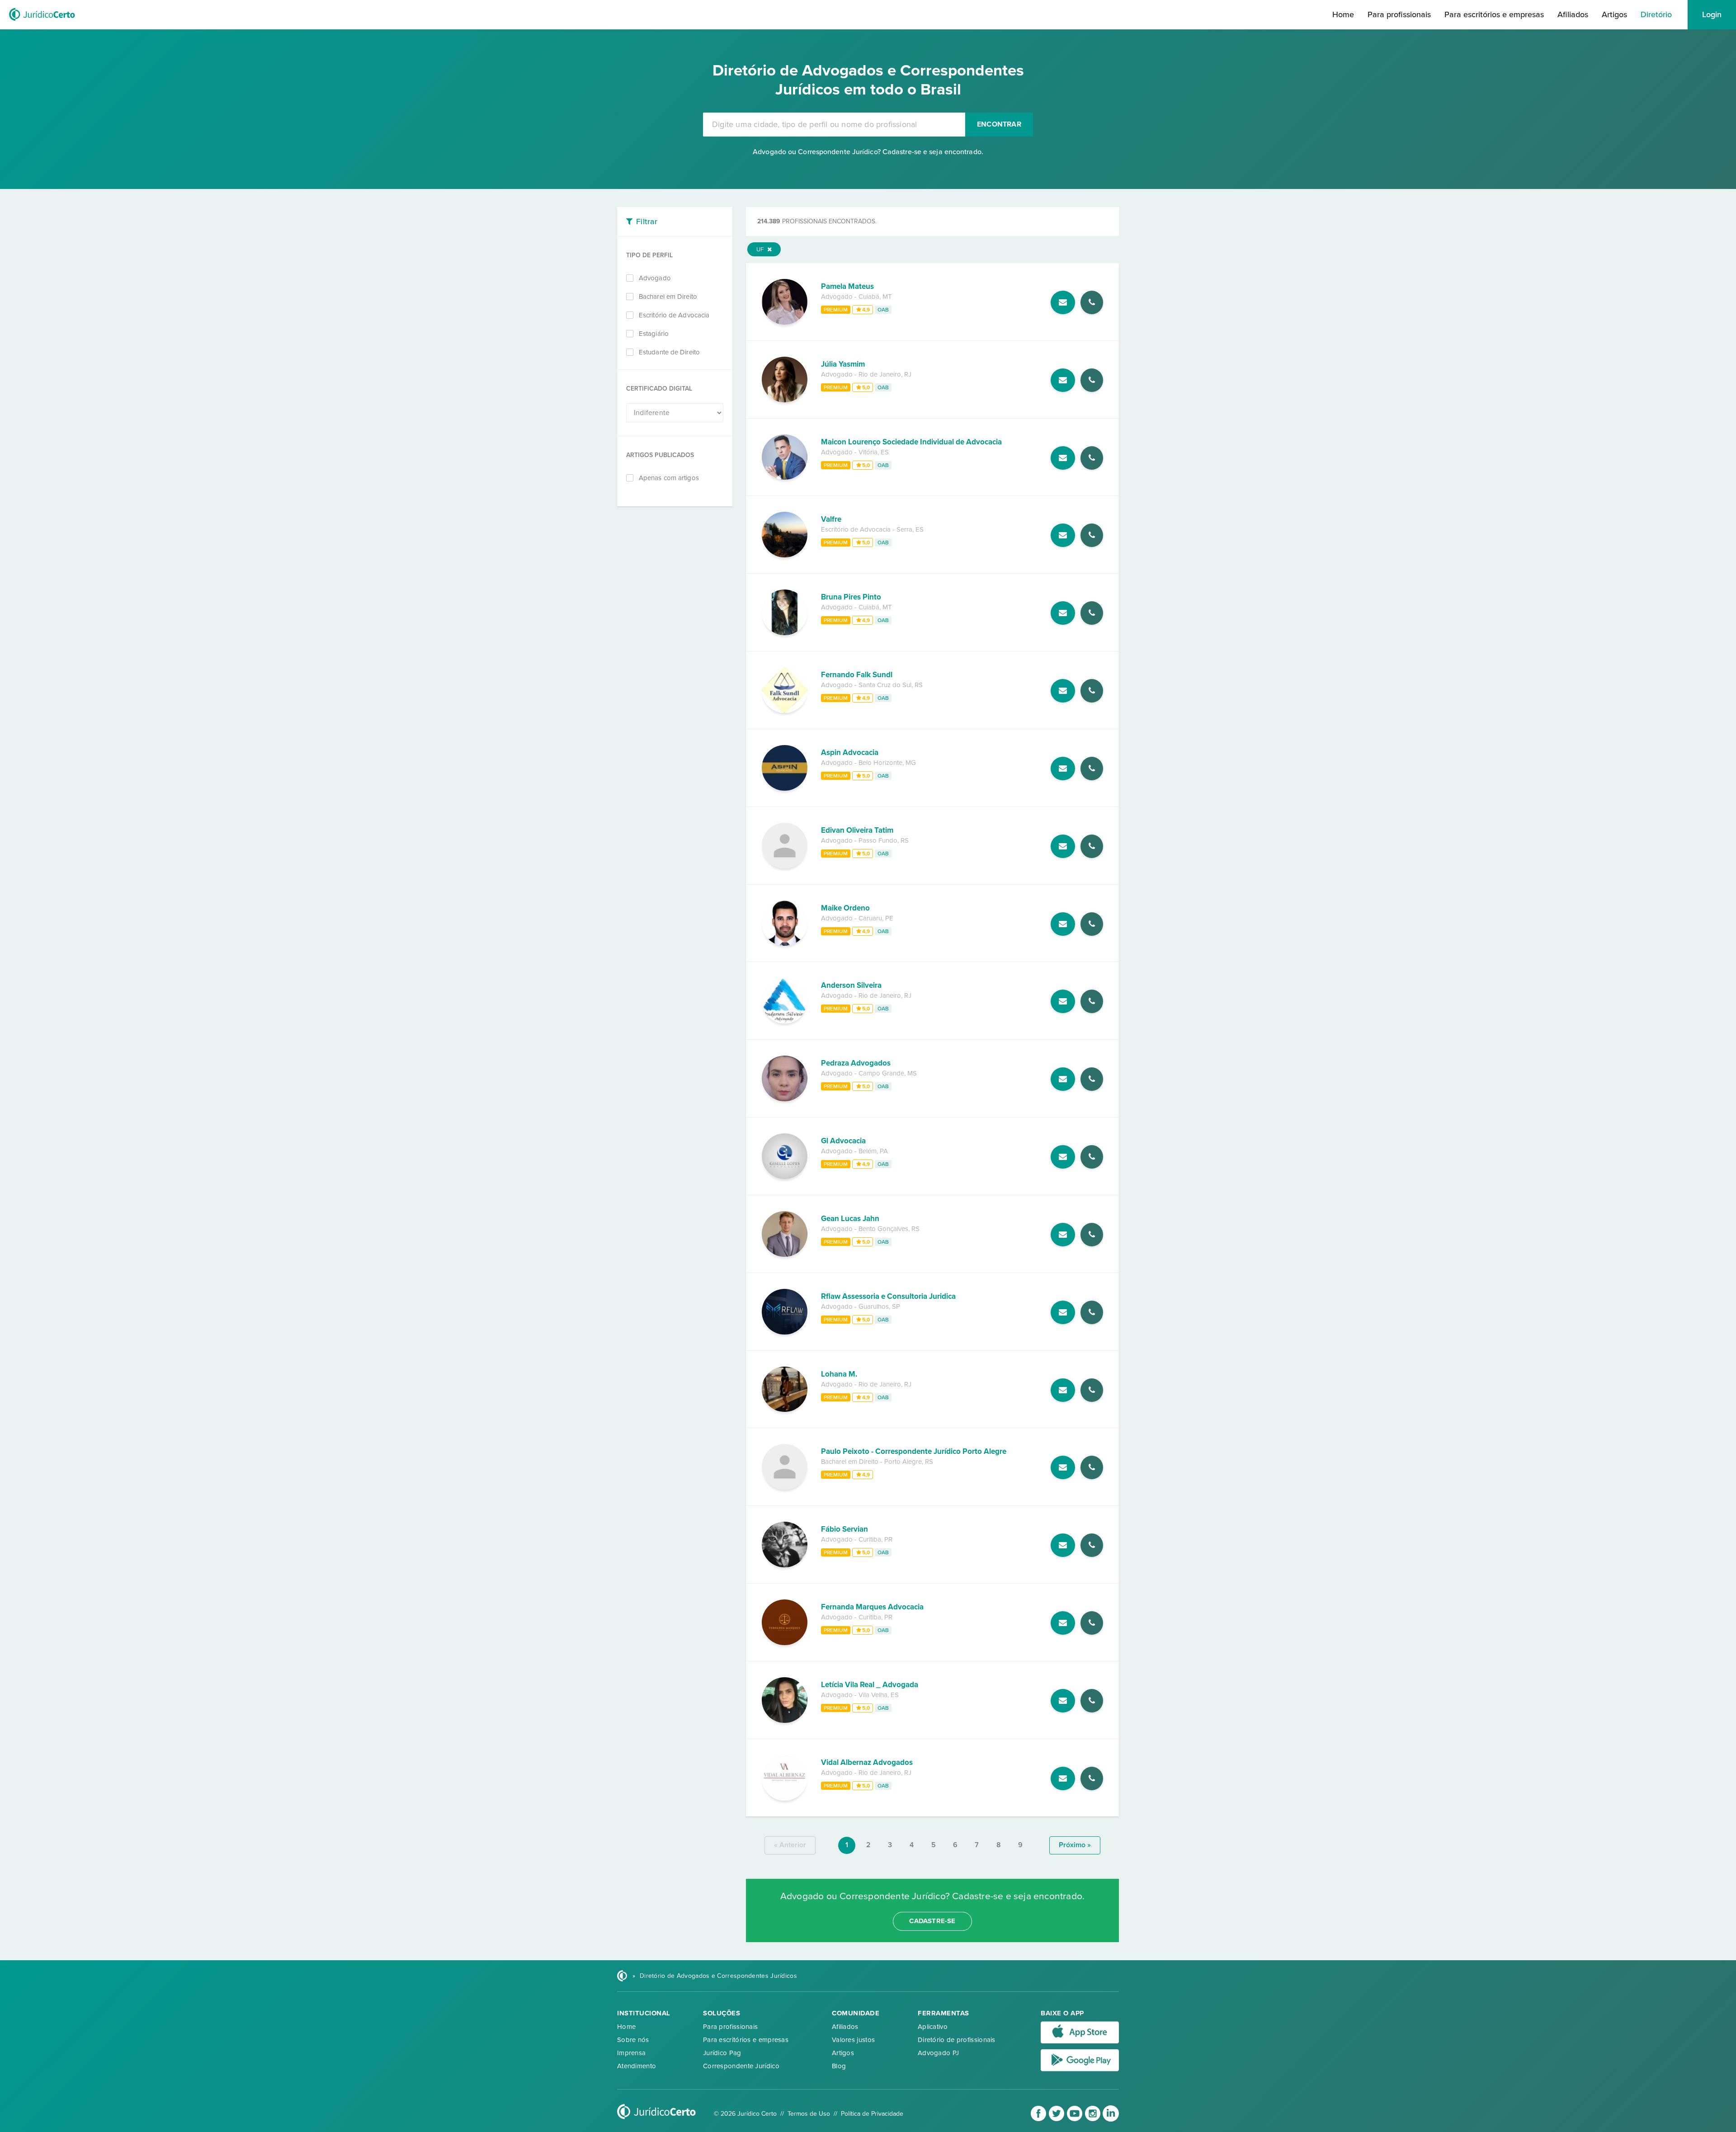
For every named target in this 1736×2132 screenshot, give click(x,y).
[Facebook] (1039, 2120)
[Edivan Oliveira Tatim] (785, 866)
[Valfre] (785, 555)
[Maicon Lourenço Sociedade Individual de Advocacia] (785, 477)
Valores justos (853, 2040)
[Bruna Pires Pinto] (785, 633)
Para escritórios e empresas (1494, 14)
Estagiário (654, 334)
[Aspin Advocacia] (785, 788)
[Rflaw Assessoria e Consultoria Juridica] (785, 1332)
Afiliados (1573, 14)
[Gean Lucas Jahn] (785, 1255)
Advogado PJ (938, 2053)
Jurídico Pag (722, 2053)
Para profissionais (1399, 14)
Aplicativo (933, 2027)
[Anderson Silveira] (785, 1021)
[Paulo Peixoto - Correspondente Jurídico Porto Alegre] (785, 1487)
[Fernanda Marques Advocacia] (785, 1643)
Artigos (1614, 14)
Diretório (1656, 14)
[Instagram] (1094, 2120)
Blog (839, 2066)
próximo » (1075, 1845)
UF (761, 250)
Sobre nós (633, 2040)
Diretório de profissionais (957, 2040)
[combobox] (834, 125)
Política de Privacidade (872, 2114)
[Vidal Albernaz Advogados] (785, 1798)
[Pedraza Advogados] (785, 1099)
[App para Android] (1080, 2069)
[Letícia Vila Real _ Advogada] (785, 1721)
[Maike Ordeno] (785, 943)
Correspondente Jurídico (741, 2066)
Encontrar (999, 124)
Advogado (655, 278)
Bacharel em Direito (668, 297)
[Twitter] (1057, 2120)
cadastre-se (932, 1921)
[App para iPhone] (1080, 2042)
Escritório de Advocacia (674, 315)
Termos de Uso (809, 2114)
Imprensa (631, 2053)
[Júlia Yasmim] (785, 400)
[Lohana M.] (785, 1410)
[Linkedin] (1111, 2120)
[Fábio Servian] (785, 1565)
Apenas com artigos (669, 478)
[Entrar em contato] (1063, 302)
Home (1343, 14)
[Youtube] (1076, 2120)
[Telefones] (1092, 302)
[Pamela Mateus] (785, 322)
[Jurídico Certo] (42, 22)
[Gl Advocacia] (785, 1177)
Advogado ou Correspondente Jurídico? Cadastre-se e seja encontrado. (868, 152)
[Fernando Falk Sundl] (785, 711)
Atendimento (637, 2066)
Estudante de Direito (669, 352)
